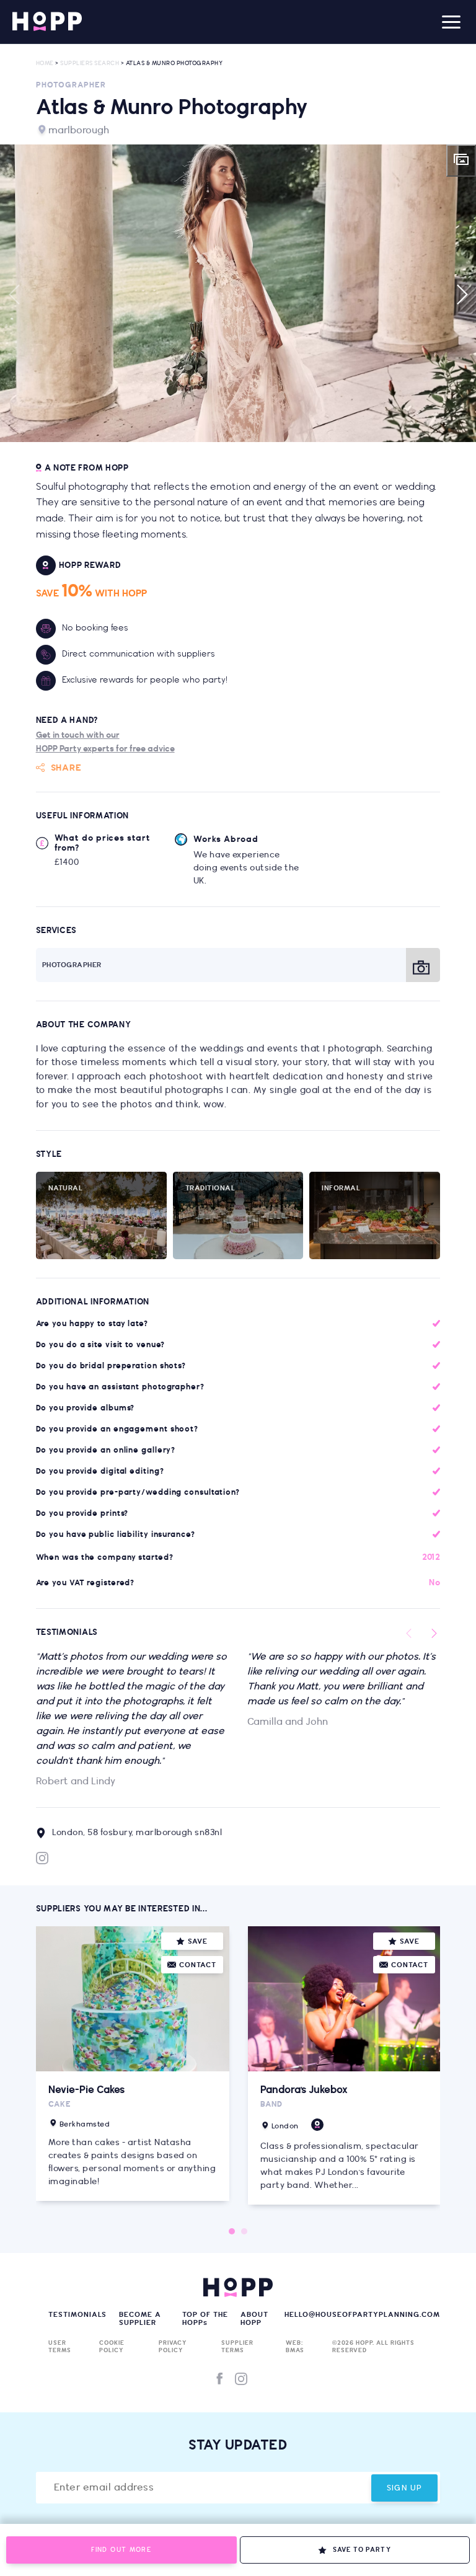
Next (461, 294)
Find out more (121, 2550)
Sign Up (405, 2488)
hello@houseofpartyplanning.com (362, 2315)
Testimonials (77, 2315)
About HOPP (254, 2319)
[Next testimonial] (434, 1634)
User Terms (60, 2347)
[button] (238, 293)
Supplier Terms (237, 2347)
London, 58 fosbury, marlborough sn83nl (137, 1833)
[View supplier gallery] (461, 161)
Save (198, 1941)
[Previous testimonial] (409, 1634)
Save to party (362, 2550)
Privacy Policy (173, 2347)
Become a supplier (140, 2319)
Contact (198, 1965)
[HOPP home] (47, 22)
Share (66, 768)
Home (45, 64)
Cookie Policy (112, 2347)
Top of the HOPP (205, 2319)
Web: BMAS (295, 2347)
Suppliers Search (90, 64)
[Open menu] (451, 22)
